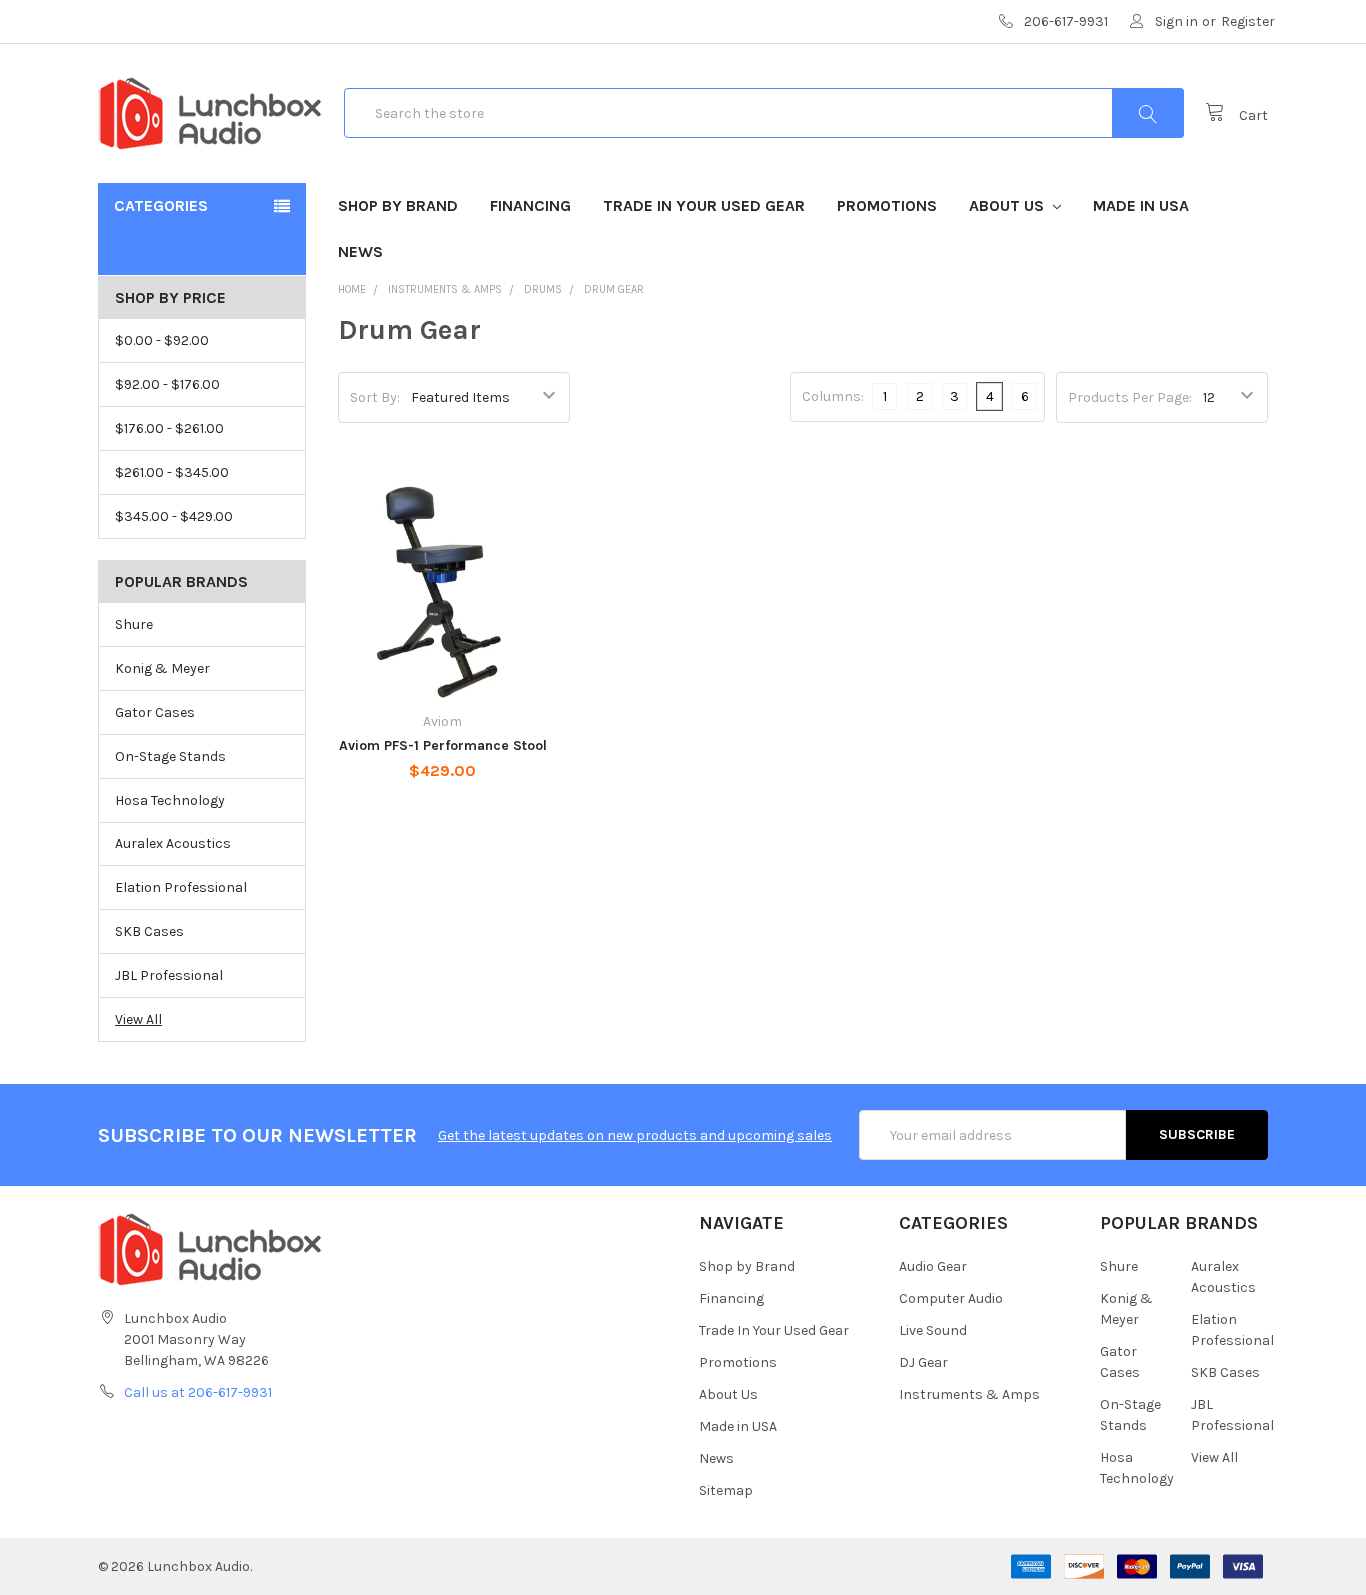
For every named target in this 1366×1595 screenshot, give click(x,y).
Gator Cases (155, 712)
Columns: (833, 396)
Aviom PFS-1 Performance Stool (443, 745)
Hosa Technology (170, 800)
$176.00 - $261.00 (169, 428)
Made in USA (1141, 205)
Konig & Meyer (162, 668)
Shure (134, 624)
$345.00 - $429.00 (174, 516)
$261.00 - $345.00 (172, 472)
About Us (1008, 205)
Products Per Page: (1130, 397)
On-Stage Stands (170, 756)
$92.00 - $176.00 (167, 384)
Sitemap (726, 1490)
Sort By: (375, 397)
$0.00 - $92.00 (162, 340)
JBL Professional (169, 975)
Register (1248, 21)
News (360, 251)
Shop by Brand (398, 205)
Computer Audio (951, 1298)
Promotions (887, 205)
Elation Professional (181, 887)
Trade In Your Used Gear (704, 205)
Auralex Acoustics (173, 843)
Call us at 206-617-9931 (198, 1392)
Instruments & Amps (969, 1394)
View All (138, 1019)
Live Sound (933, 1330)
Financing (530, 205)
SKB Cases (149, 931)
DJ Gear (923, 1362)
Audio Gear (933, 1266)
